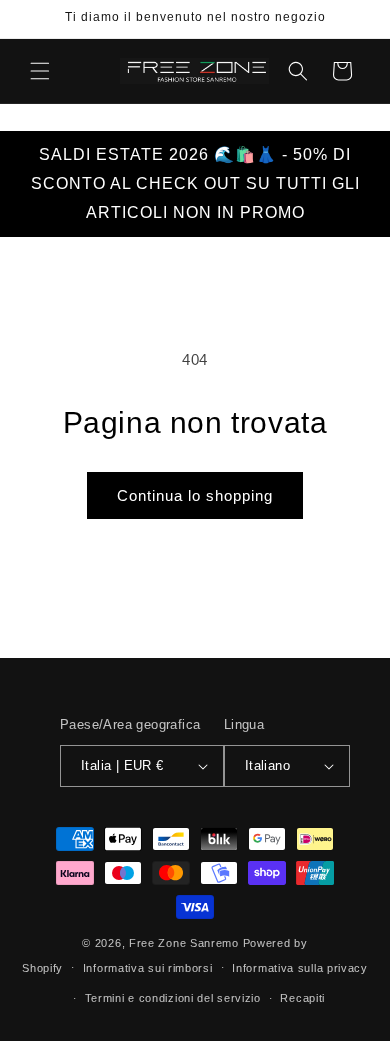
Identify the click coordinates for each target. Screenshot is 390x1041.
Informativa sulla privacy (300, 968)
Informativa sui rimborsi (148, 968)
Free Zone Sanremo (184, 943)
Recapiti (302, 998)
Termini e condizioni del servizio (173, 998)
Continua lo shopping (195, 495)
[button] (40, 71)
